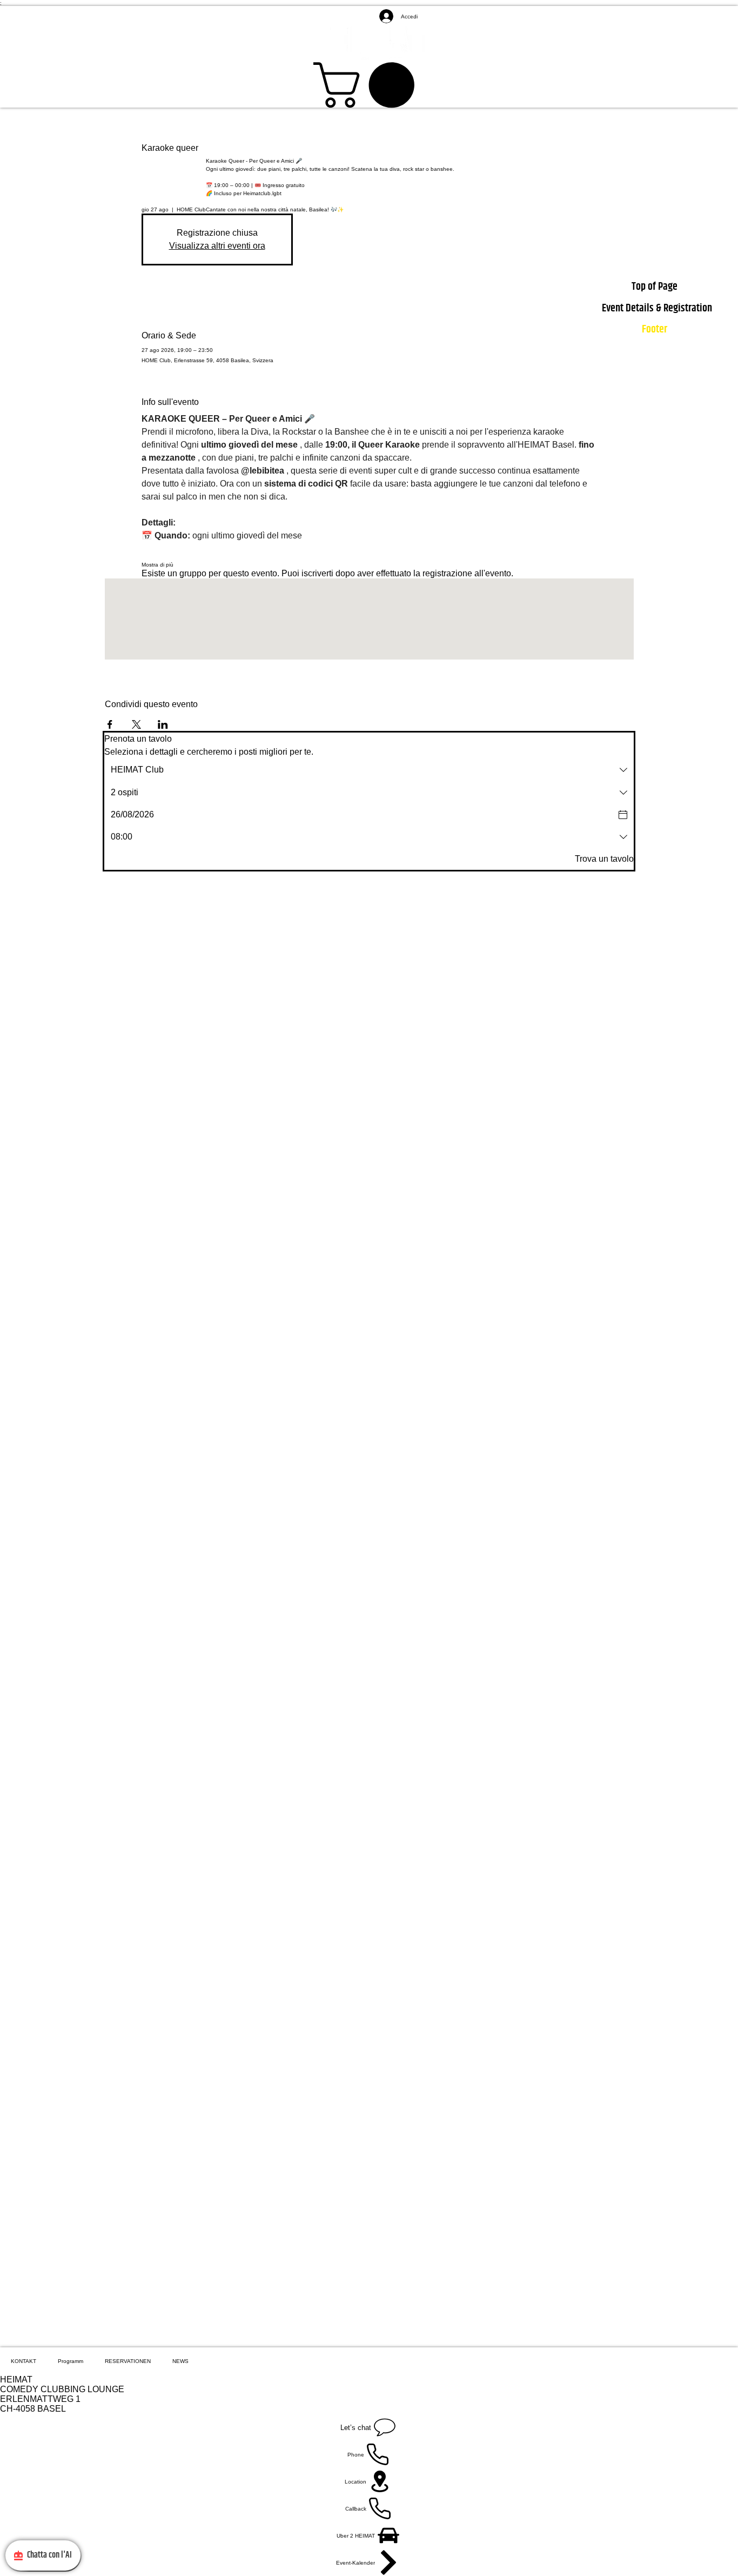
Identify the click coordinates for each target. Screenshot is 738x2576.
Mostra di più (157, 565)
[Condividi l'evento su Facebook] (110, 724)
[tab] (24, 2361)
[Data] (623, 815)
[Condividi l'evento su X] (136, 724)
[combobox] (369, 770)
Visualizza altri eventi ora (217, 246)
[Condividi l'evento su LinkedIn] (163, 724)
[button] (369, 85)
